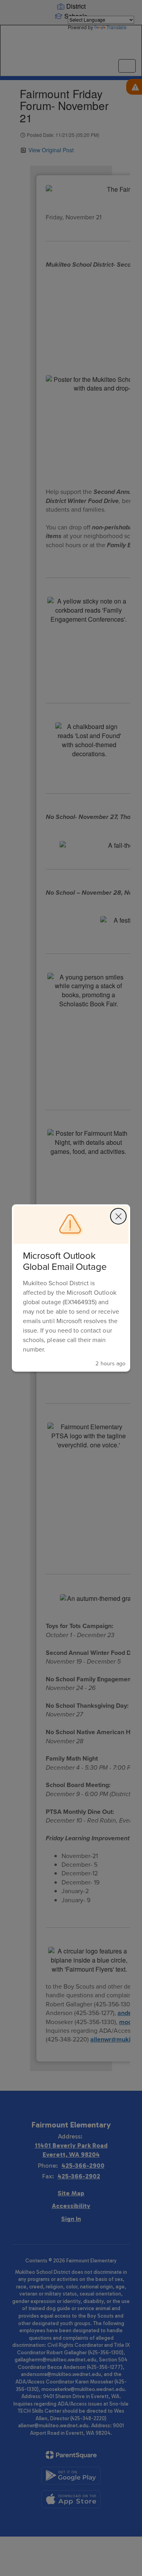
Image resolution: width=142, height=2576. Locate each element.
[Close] (118, 1216)
